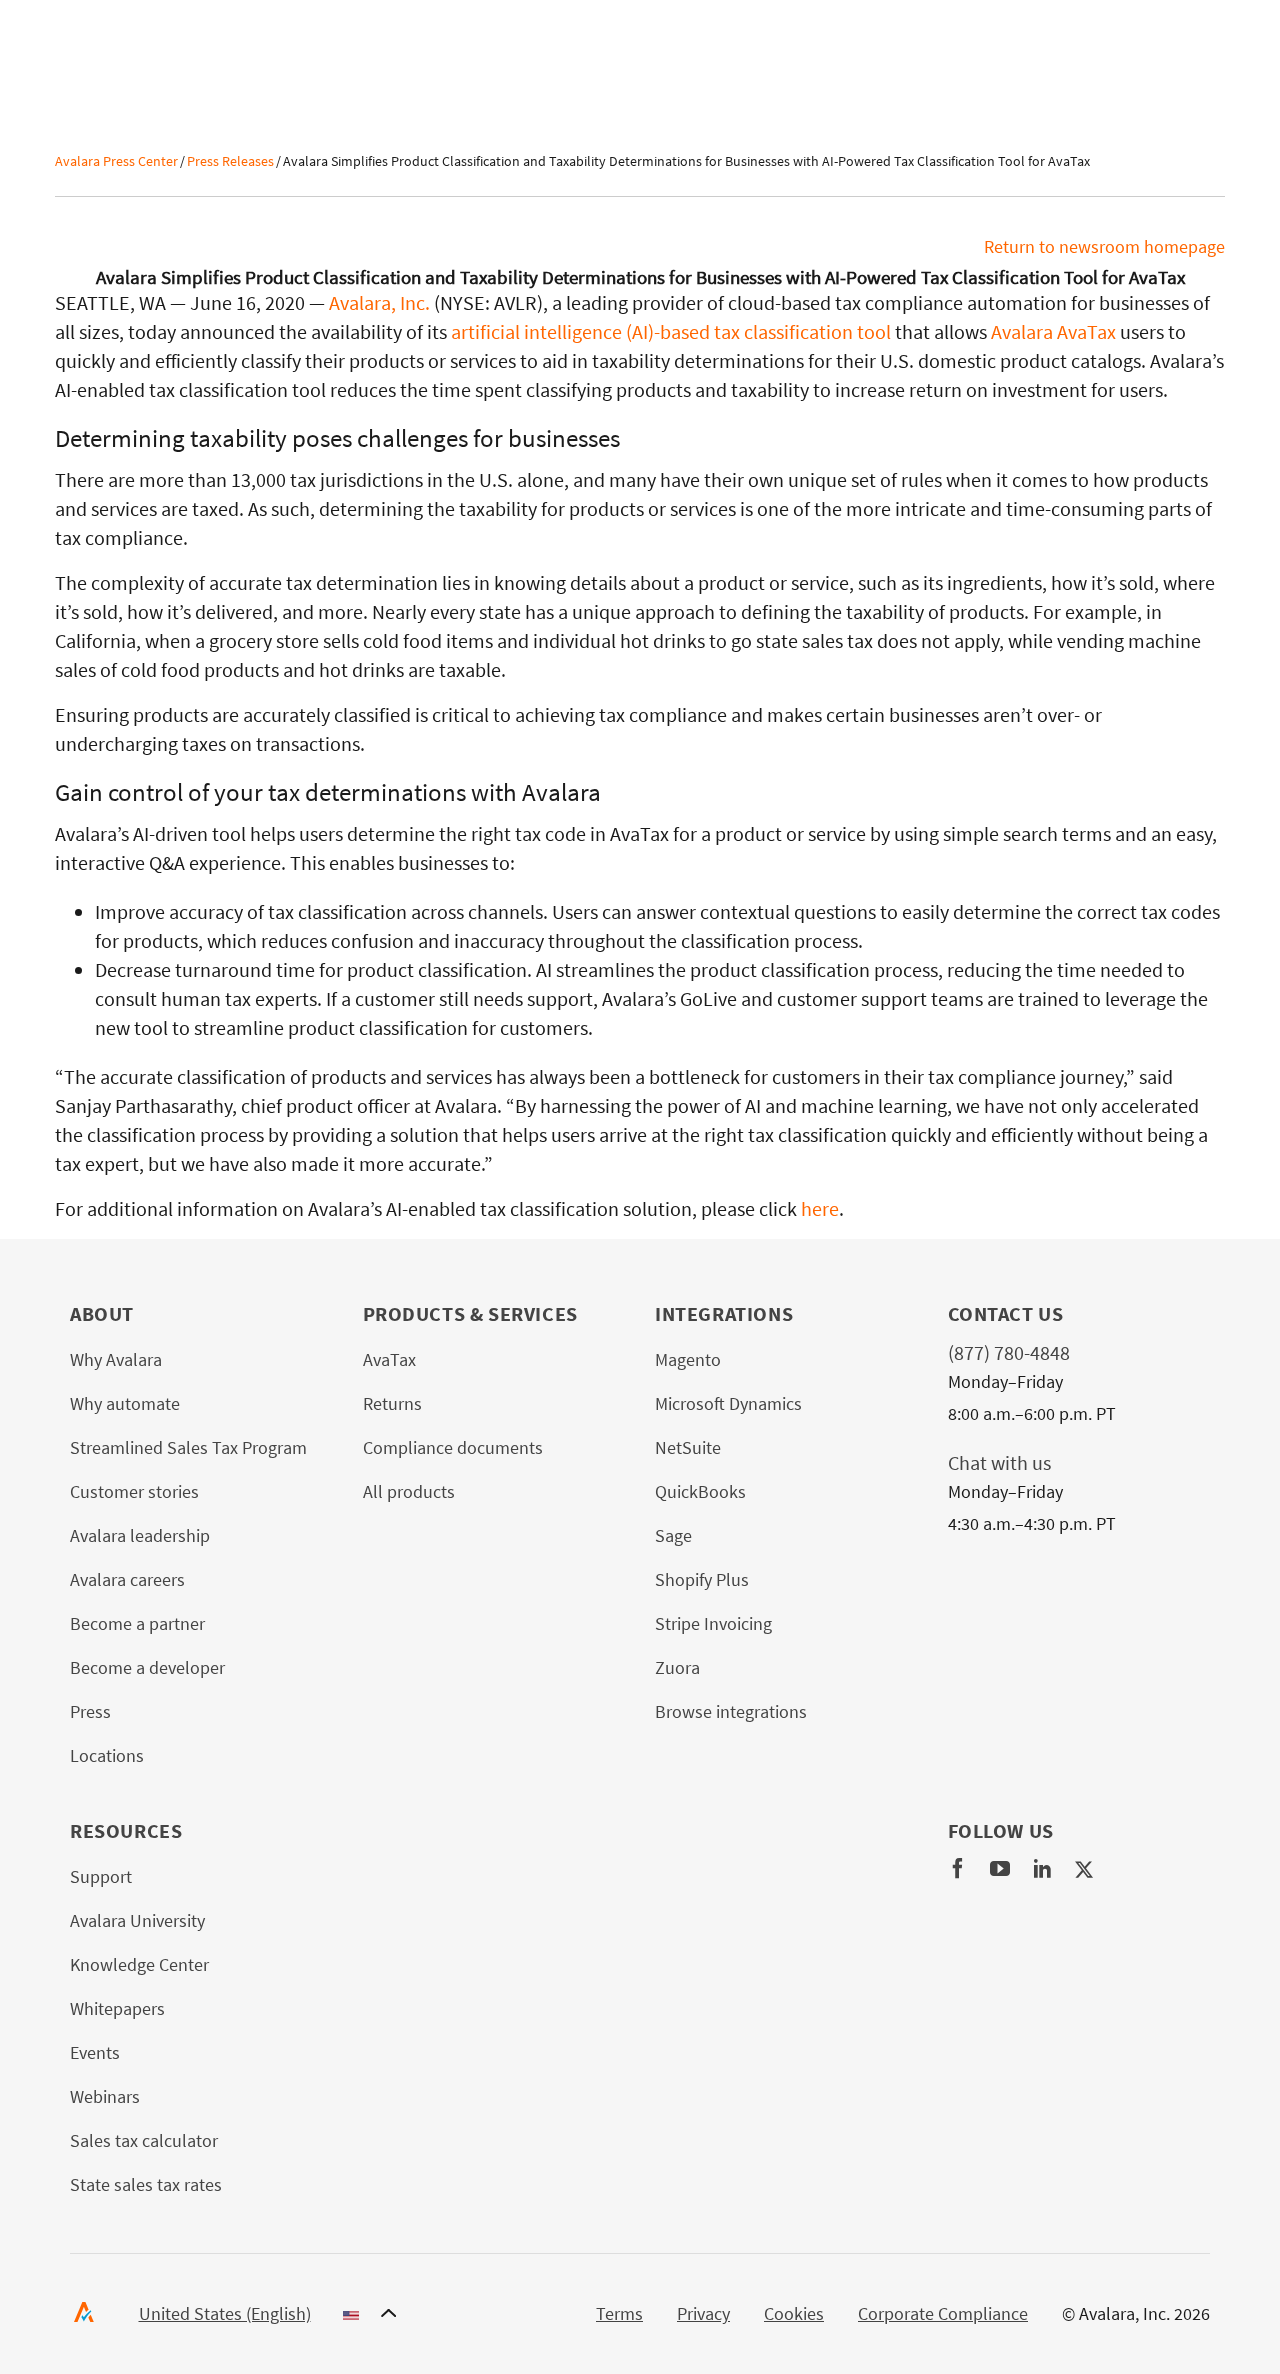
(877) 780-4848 (1009, 1352)
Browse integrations (731, 1711)
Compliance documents (453, 1447)
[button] (268, 2314)
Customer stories (134, 1491)
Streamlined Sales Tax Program (188, 1447)
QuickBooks (700, 1491)
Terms (619, 2313)
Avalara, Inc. (379, 302)
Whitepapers (117, 2008)
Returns (392, 1403)
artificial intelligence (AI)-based (580, 331)
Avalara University (137, 1920)
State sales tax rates (146, 2184)
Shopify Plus (702, 1579)
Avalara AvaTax (1053, 331)
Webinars (105, 2096)
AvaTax (389, 1359)
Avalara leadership (140, 1535)
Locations (107, 1755)
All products (409, 1491)
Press (90, 1711)
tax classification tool (800, 331)
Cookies (794, 2313)
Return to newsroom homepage (1104, 246)
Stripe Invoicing (713, 1623)
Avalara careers (127, 1579)
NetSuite (688, 1447)
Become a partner (137, 1623)
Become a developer (147, 1667)
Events (95, 2052)
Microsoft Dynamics (728, 1403)
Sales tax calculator (144, 2140)
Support (101, 1876)
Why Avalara (116, 1359)
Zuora (677, 1667)
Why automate (125, 1403)
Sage (673, 1535)
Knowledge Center (139, 1964)
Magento (688, 1359)
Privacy (703, 2313)
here (820, 1208)
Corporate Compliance (943, 2313)
